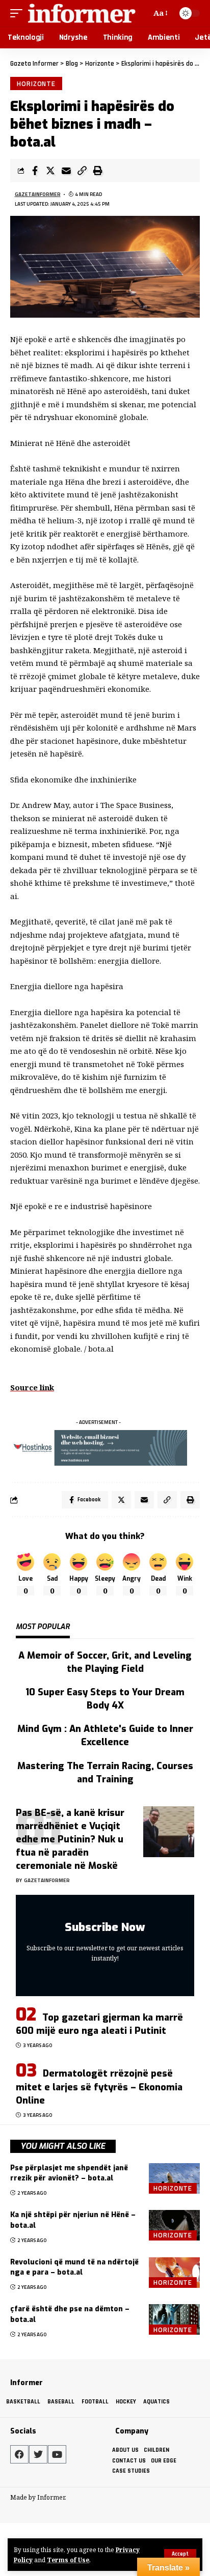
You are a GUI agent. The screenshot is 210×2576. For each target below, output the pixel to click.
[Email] (66, 171)
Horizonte (36, 83)
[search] (142, 13)
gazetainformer (38, 194)
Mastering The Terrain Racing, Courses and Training (105, 1773)
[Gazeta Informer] (82, 13)
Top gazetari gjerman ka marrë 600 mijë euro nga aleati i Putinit (99, 2024)
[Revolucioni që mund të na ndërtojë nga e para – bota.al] (174, 2273)
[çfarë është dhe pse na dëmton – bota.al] (174, 2319)
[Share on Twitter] (50, 171)
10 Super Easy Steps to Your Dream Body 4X (105, 1699)
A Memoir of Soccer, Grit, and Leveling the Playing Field (105, 1662)
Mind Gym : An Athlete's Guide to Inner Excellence (105, 1735)
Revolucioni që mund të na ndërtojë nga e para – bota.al (74, 2267)
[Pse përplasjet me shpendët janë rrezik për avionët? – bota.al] (174, 2178)
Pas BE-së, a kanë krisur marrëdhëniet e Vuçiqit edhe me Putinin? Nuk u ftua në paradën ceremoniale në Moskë (70, 1839)
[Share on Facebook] (35, 171)
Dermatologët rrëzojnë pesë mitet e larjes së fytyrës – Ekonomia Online (99, 2087)
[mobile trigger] (19, 13)
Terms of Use (68, 2560)
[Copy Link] (82, 171)
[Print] (98, 171)
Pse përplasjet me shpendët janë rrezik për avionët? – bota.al (69, 2173)
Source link (32, 1387)
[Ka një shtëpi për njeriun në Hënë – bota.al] (174, 2225)
